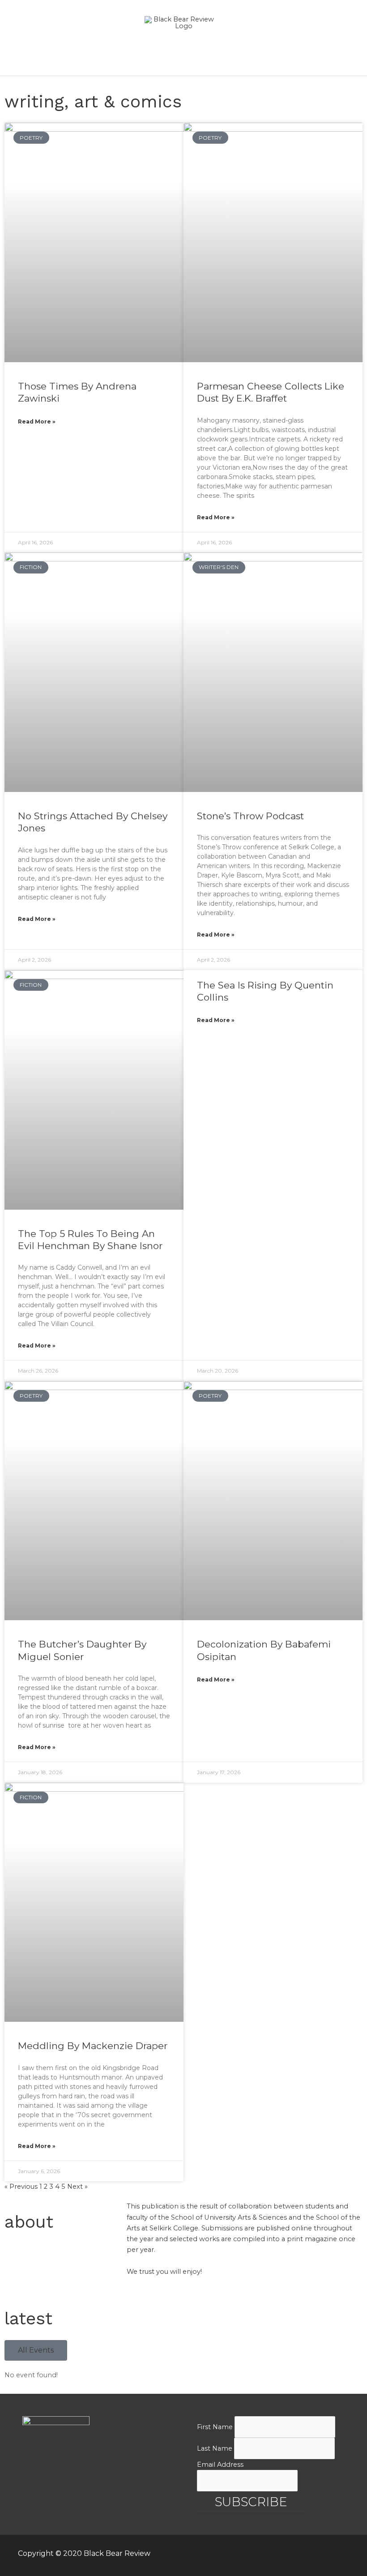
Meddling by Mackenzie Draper (93, 2046)
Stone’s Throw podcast (250, 816)
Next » (77, 2187)
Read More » (37, 421)
